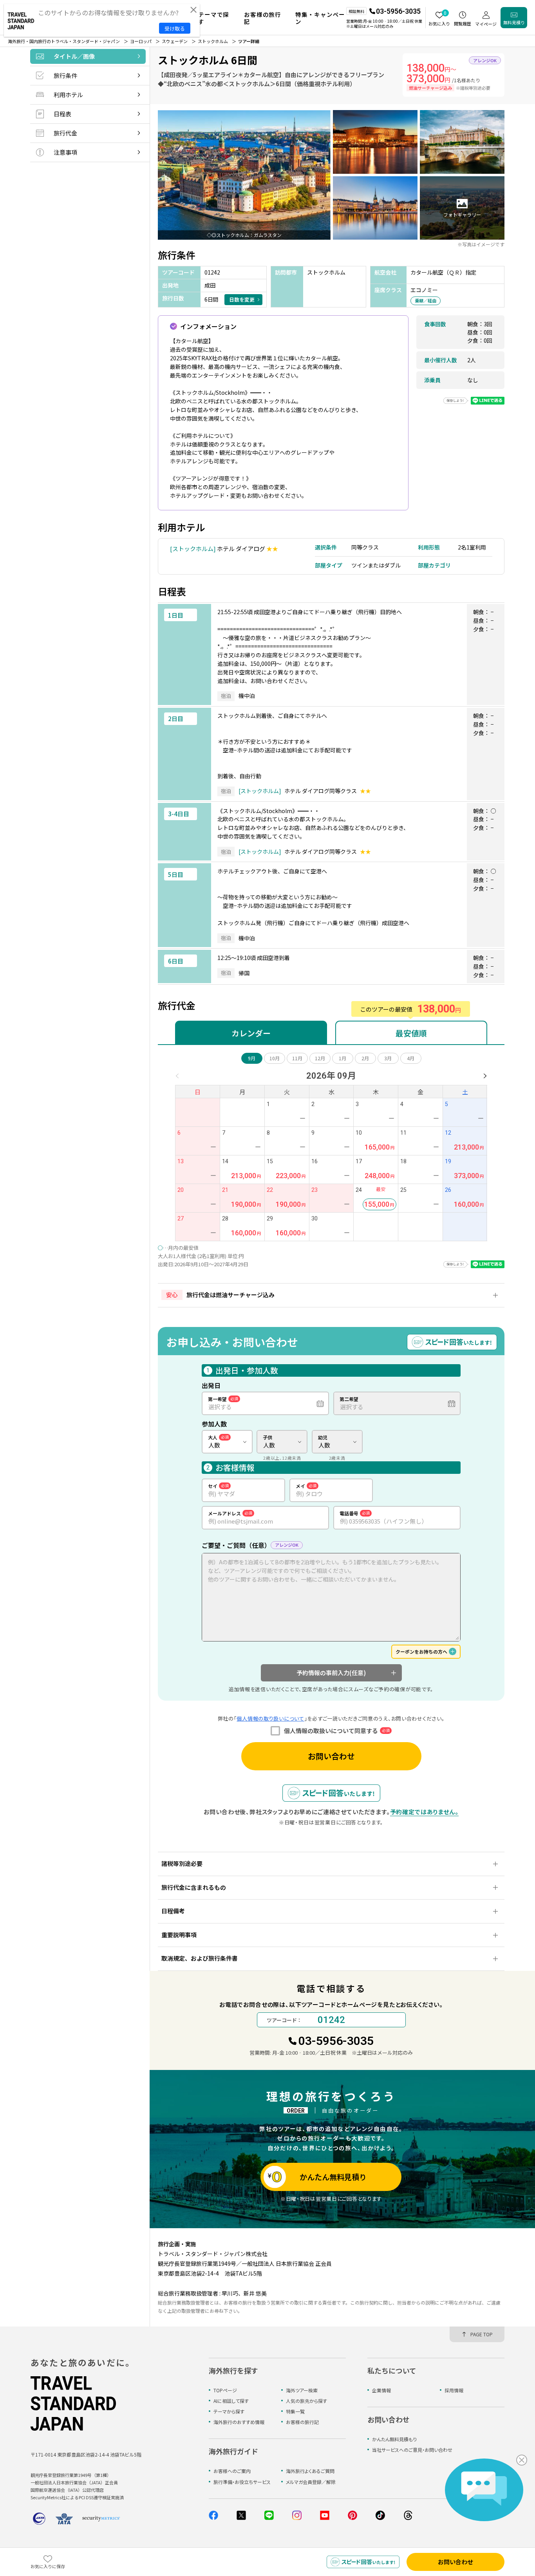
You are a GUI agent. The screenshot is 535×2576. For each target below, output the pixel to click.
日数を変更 (242, 299)
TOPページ (225, 2390)
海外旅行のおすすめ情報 (239, 2422)
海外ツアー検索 (302, 2390)
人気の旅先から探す (306, 2401)
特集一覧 (295, 2411)
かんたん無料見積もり (394, 2439)
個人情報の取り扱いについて (270, 1718)
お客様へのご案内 (232, 2471)
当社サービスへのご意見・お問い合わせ (412, 2450)
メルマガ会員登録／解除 (311, 2482)
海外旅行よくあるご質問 (310, 2471)
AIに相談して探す (231, 2401)
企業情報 (381, 2390)
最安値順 (411, 1033)
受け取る (175, 28)
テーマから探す (229, 2411)
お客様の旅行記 (302, 2422)
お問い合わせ (331, 1756)
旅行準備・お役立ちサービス (242, 2482)
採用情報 (454, 2390)
